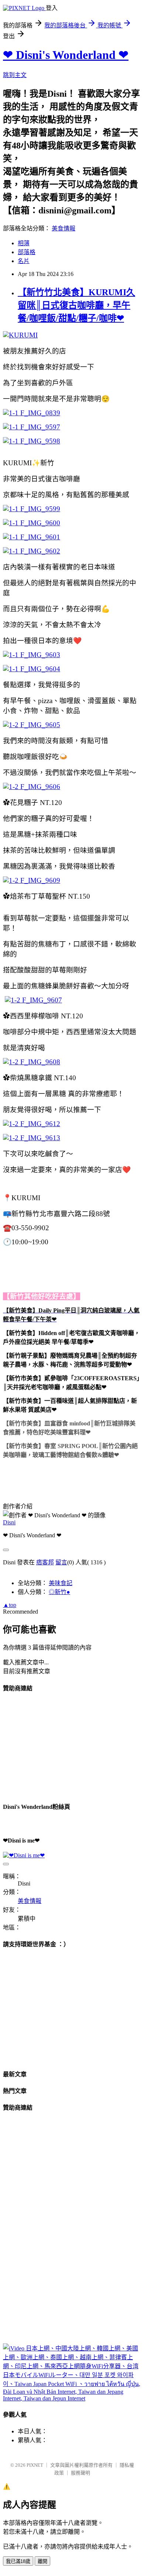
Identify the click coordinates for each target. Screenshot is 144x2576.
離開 (42, 2561)
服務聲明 (80, 2473)
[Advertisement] (58, 1746)
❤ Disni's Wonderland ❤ (66, 55)
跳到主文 (15, 75)
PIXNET (35, 2465)
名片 (24, 261)
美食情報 (64, 228)
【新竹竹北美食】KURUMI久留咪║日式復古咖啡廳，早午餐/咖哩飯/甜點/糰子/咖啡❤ (76, 305)
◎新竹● (59, 1592)
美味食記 (61, 1583)
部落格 (27, 252)
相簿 (24, 243)
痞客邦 (45, 1562)
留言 (61, 1562)
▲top (10, 1605)
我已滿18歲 (18, 2561)
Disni (9, 1522)
